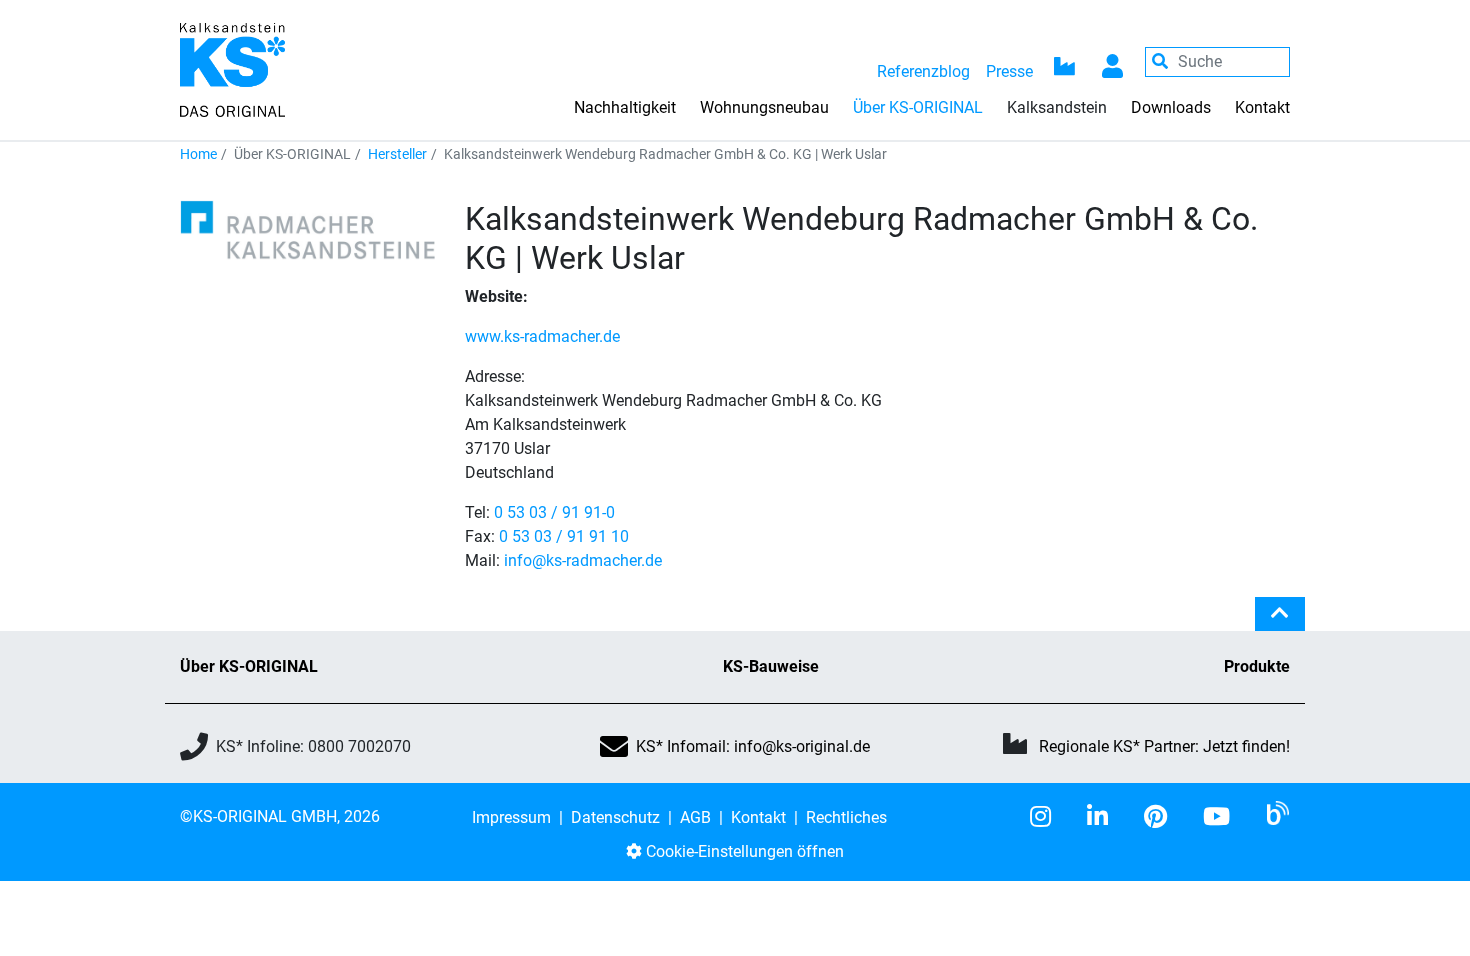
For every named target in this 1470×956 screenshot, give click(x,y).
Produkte (1257, 666)
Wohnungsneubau (764, 107)
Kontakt (1262, 107)
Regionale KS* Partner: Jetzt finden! (1164, 746)
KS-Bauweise (771, 666)
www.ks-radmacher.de (542, 336)
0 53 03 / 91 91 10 (564, 536)
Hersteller (397, 154)
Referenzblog (923, 71)
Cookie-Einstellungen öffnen (743, 851)
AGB (695, 817)
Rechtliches (846, 817)
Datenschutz (615, 817)
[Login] (1113, 62)
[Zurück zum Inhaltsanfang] (1280, 622)
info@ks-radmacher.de (583, 560)
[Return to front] (232, 68)
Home (198, 154)
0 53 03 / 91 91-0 (554, 512)
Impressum (511, 817)
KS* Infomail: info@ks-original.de (753, 746)
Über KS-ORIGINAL (249, 666)
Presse (1009, 71)
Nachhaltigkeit (625, 107)
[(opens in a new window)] (1048, 817)
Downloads (1171, 107)
